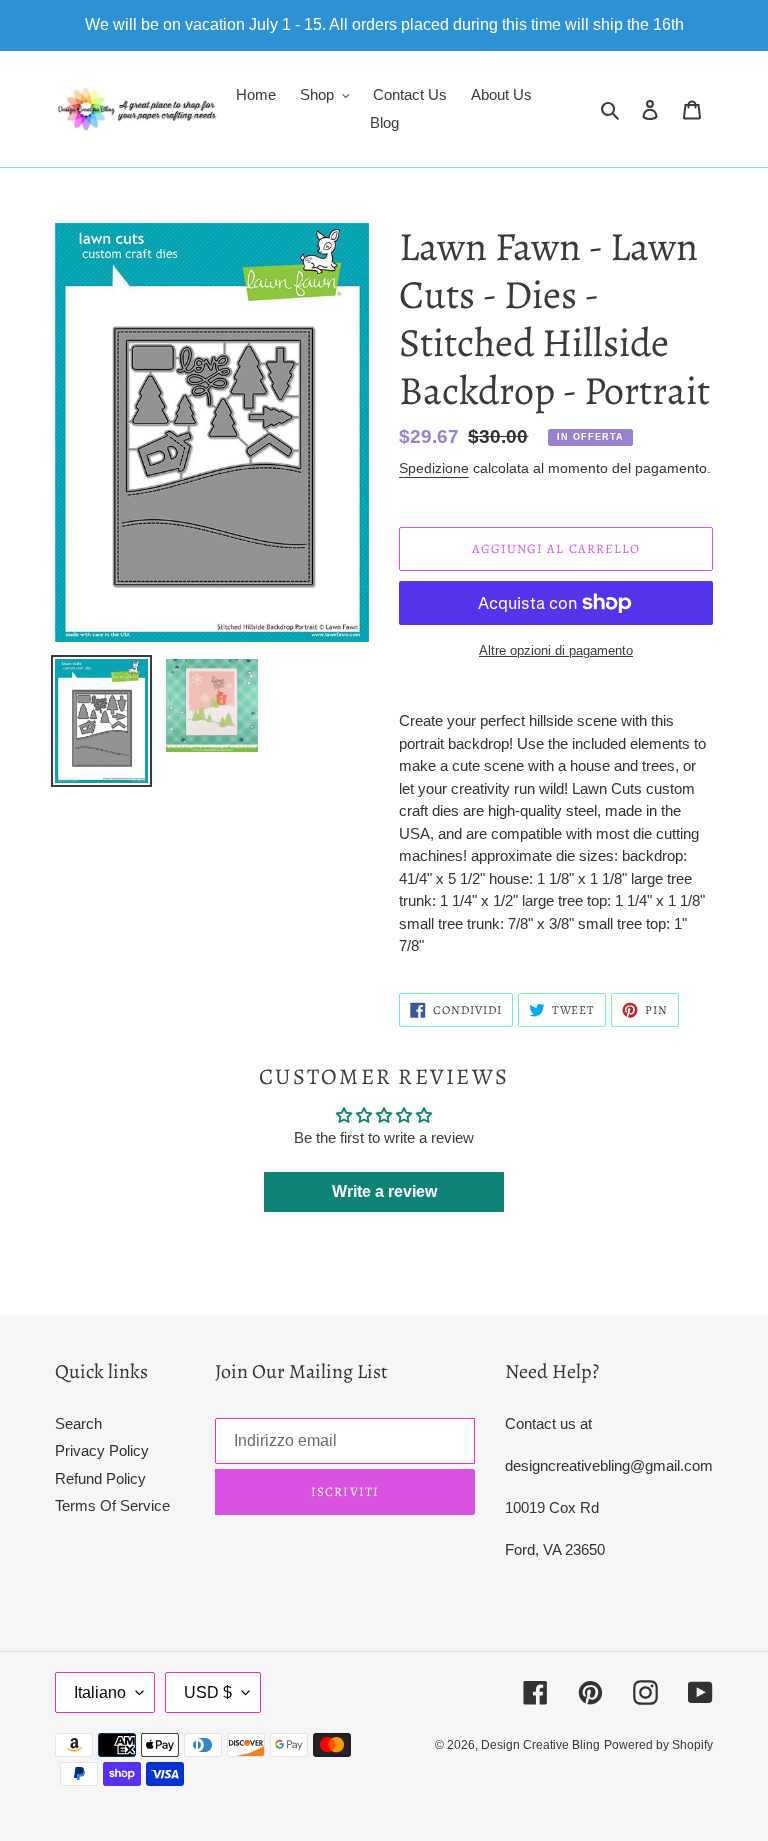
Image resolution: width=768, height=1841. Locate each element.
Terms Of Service (112, 1505)
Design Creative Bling (540, 1745)
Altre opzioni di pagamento (556, 650)
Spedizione (434, 468)
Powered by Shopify (658, 1745)
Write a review (384, 1191)
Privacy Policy (102, 1450)
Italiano (100, 1692)
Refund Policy (100, 1478)
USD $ (208, 1692)
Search (78, 1423)
